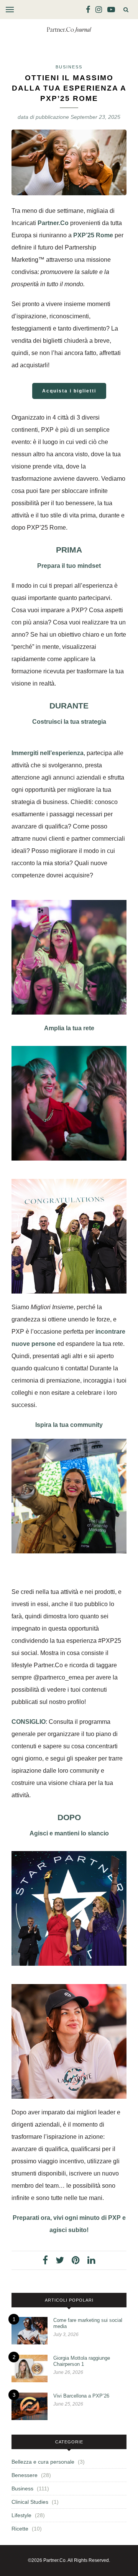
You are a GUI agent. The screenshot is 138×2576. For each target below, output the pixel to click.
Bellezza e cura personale (43, 2462)
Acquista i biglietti (69, 391)
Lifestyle (21, 2515)
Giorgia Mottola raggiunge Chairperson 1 (82, 2361)
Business (69, 67)
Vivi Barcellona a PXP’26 (81, 2396)
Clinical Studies (30, 2502)
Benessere (25, 2475)
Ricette (20, 2529)
